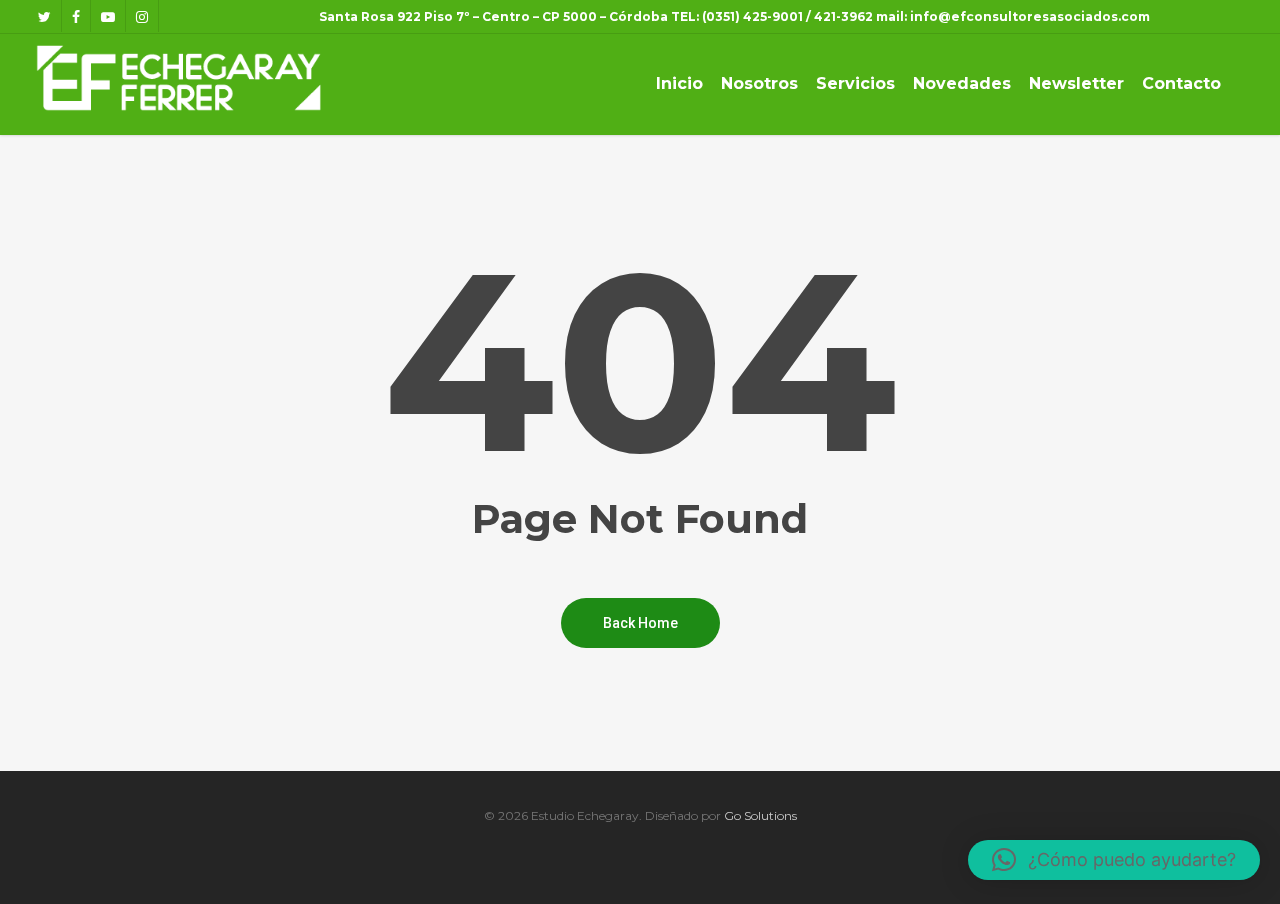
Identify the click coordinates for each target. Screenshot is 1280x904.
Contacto (1181, 83)
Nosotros (759, 83)
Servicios (855, 83)
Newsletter (1076, 83)
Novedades (962, 83)
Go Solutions (760, 815)
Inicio (679, 83)
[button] (1114, 860)
